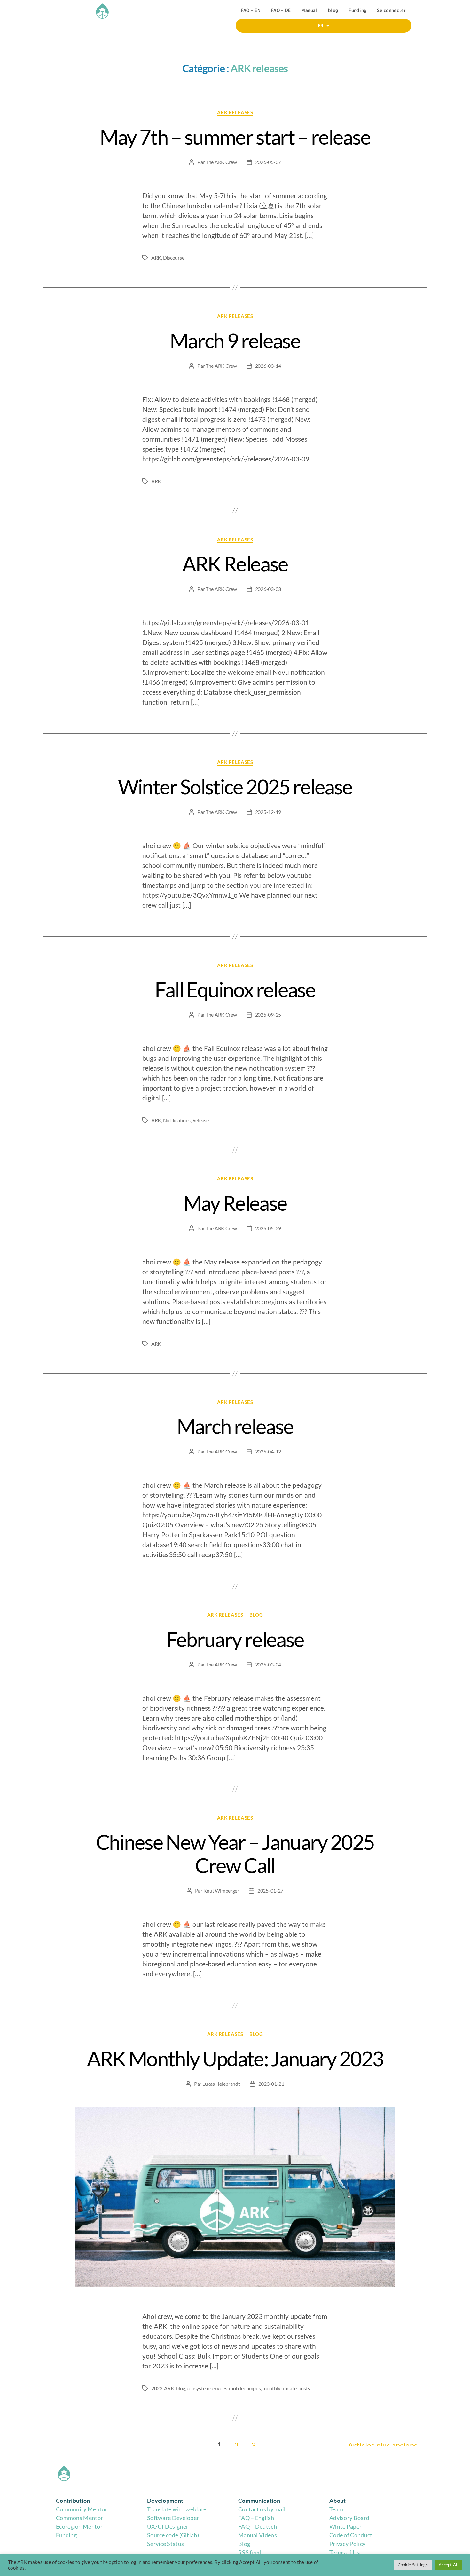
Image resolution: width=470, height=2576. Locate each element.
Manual (309, 10)
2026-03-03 (268, 589)
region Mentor (84, 2526)
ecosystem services (207, 2388)
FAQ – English (256, 2518)
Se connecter (392, 10)
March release (235, 1426)
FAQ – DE (281, 10)
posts (304, 2388)
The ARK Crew (221, 162)
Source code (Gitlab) (173, 2535)
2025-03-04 (268, 1664)
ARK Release (235, 564)
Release (201, 1120)
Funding (357, 10)
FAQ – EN (251, 10)
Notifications (177, 1120)
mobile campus (245, 2388)
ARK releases (235, 112)
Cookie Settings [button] (413, 2565)
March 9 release (235, 340)
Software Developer (173, 2518)
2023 (157, 2388)
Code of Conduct (351, 2535)
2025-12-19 (268, 812)
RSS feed (250, 2552)
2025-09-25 (268, 1015)
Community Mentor (82, 2509)
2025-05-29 (268, 1228)
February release (235, 1639)
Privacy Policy (347, 2544)
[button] (324, 26)
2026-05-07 (268, 162)
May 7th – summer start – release (235, 137)
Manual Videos (258, 2535)
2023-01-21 (271, 2084)
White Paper (345, 2526)
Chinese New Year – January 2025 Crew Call (235, 1854)
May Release (235, 1203)
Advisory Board (349, 2518)
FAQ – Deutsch (258, 2526)
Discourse (174, 258)
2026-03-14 (268, 366)
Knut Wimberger (221, 1891)
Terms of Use (346, 2552)
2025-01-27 (270, 1891)
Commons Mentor (79, 2518)
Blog (244, 2544)
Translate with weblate (177, 2509)
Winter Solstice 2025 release (235, 787)
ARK (156, 258)
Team (336, 2509)
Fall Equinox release (235, 989)
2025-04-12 (268, 1451)
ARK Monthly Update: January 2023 (235, 2058)
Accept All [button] (448, 2565)
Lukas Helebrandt (221, 2084)
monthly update (279, 2388)
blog (333, 10)
